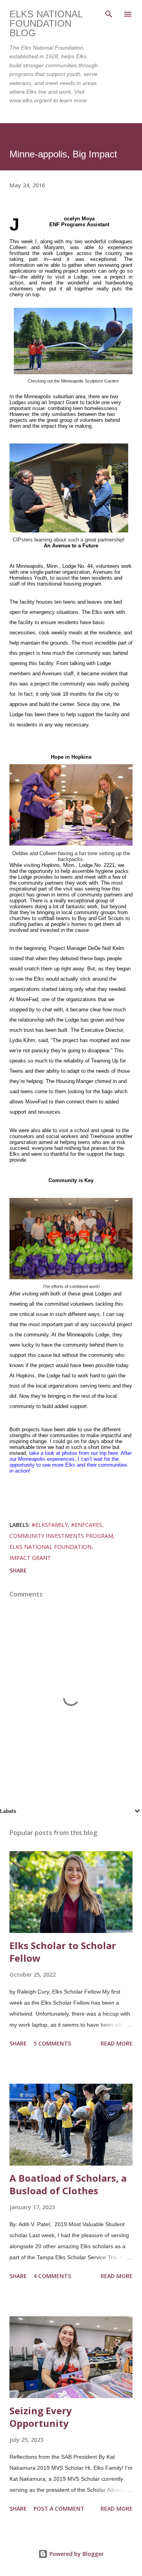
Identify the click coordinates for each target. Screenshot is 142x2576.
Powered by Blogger (76, 2554)
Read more (117, 2043)
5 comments (52, 2043)
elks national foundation (50, 1547)
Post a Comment (59, 2509)
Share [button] (18, 1570)
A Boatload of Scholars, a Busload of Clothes (68, 2184)
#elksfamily (50, 1525)
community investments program (61, 1536)
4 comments (52, 2276)
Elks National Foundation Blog (46, 23)
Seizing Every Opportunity (41, 2417)
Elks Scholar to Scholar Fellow (63, 1952)
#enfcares (87, 1525)
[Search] (109, 14)
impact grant (30, 1558)
